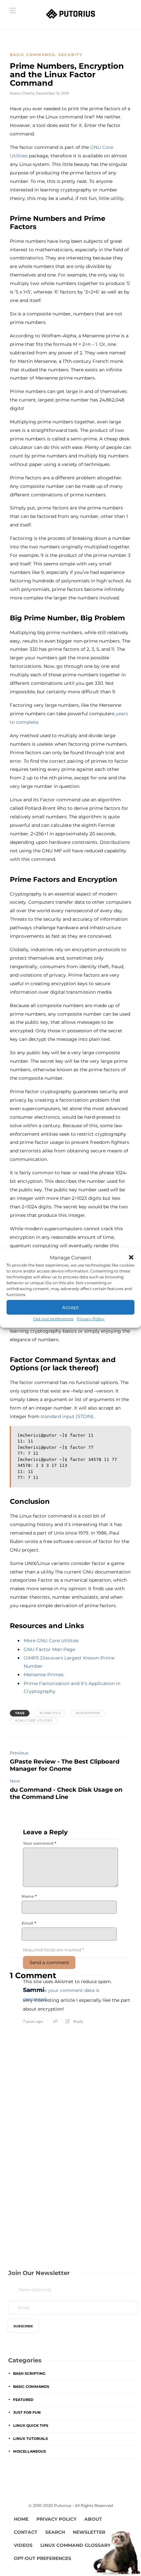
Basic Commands (32, 55)
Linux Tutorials (30, 2439)
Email (29, 1923)
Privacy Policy (91, 1319)
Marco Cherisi (22, 93)
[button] (131, 1257)
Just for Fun (27, 2412)
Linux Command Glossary (75, 2545)
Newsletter (89, 2532)
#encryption (88, 1713)
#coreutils (50, 1713)
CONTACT (26, 2532)
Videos (23, 2545)
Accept (70, 1307)
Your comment (40, 1843)
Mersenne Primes (44, 1675)
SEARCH (55, 2532)
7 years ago (33, 2021)
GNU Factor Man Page (49, 1649)
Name (29, 1896)
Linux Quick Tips (31, 2425)
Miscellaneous (30, 2451)
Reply (78, 2021)
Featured (23, 2400)
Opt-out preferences (53, 1319)
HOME (21, 2519)
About (93, 2519)
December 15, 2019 (52, 93)
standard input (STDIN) (67, 1416)
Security (70, 55)
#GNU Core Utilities (34, 1721)
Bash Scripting (29, 2373)
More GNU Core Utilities (51, 1641)
